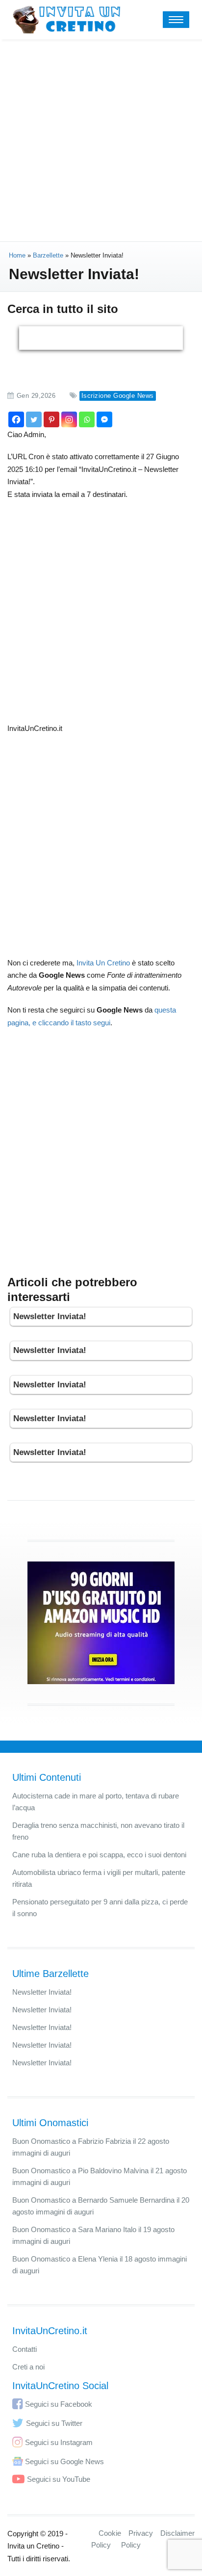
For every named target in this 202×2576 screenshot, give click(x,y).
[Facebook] (16, 419)
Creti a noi (28, 2367)
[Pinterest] (51, 419)
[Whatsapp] (87, 419)
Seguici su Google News (64, 2461)
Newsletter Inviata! (50, 1316)
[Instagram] (69, 419)
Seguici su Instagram (59, 2442)
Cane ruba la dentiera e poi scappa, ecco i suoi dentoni (99, 1855)
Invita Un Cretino (103, 963)
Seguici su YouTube (59, 2479)
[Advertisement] (101, 140)
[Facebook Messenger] (104, 419)
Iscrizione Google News (118, 396)
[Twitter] (34, 419)
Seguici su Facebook (59, 2404)
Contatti (25, 2349)
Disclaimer (177, 2533)
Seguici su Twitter (54, 2423)
